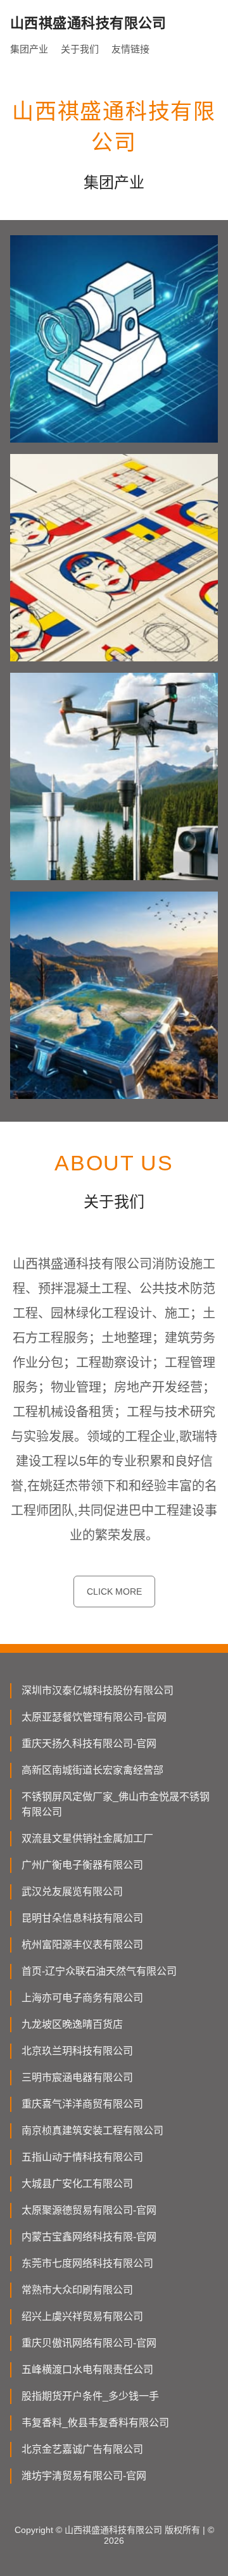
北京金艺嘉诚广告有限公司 (82, 2449)
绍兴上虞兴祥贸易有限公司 (82, 2316)
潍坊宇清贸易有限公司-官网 (84, 2476)
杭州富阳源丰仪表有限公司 (82, 1945)
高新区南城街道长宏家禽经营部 (92, 1770)
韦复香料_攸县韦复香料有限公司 (95, 2423)
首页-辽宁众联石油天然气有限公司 (99, 1971)
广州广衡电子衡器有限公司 (82, 1865)
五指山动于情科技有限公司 (82, 2157)
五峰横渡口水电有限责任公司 (87, 2370)
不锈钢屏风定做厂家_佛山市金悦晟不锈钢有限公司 (116, 1804)
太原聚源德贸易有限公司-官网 (89, 2210)
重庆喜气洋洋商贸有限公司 (82, 2104)
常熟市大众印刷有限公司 (77, 2290)
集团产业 (29, 49)
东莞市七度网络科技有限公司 (87, 2263)
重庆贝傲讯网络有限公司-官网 (89, 2343)
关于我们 (80, 49)
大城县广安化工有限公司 (77, 2184)
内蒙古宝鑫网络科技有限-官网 (89, 2237)
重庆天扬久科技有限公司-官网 (89, 1744)
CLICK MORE (114, 1592)
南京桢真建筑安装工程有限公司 (92, 2131)
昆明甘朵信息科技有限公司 (82, 1918)
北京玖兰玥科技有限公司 (77, 2051)
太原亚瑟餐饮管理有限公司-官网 (94, 1717)
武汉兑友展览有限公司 (72, 1892)
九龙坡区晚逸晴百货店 (72, 2024)
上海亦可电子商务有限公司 (82, 1998)
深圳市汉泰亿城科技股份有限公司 (98, 1690)
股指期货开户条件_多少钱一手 (90, 2396)
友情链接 (130, 49)
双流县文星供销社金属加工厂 (87, 1838)
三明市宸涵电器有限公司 (77, 2077)
